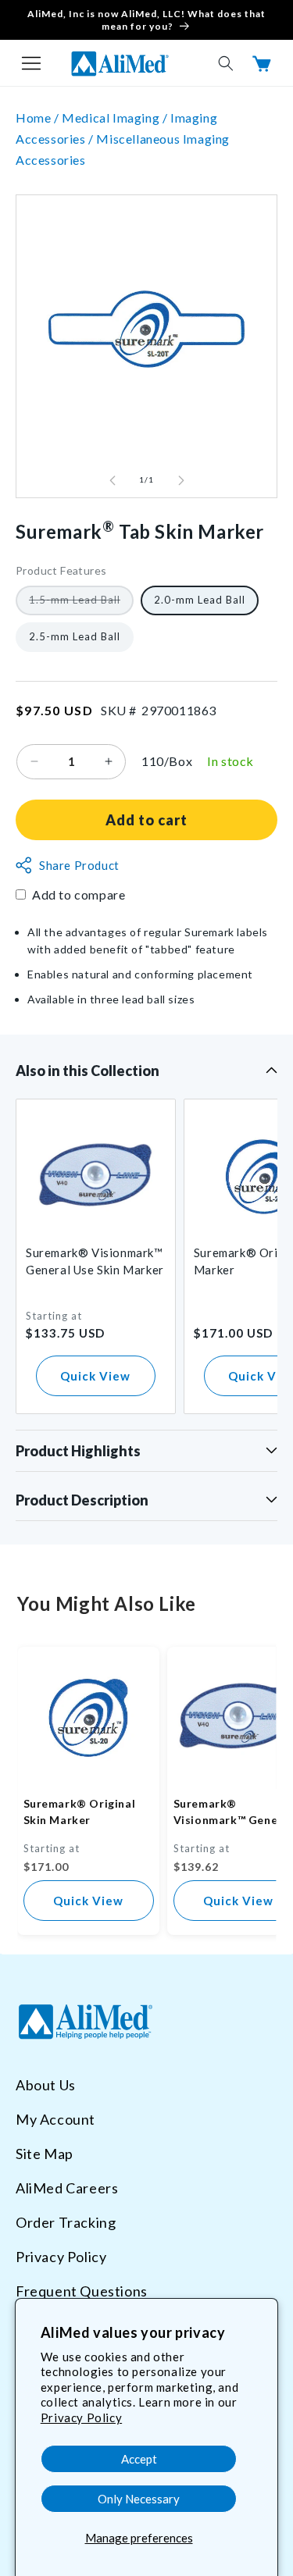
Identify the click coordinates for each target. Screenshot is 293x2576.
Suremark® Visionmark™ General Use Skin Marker (95, 1261)
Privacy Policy (81, 2417)
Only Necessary (139, 2499)
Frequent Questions (82, 2291)
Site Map (45, 2154)
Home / (39, 118)
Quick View (95, 1376)
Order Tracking (66, 2222)
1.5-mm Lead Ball (81, 604)
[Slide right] (181, 480)
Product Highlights (78, 1451)
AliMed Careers (67, 2188)
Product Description (82, 1500)
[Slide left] (113, 480)
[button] (31, 63)
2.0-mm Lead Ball (200, 600)
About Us (46, 2085)
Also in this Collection (88, 1071)
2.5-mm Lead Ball (75, 636)
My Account (55, 2119)
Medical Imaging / (116, 118)
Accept (139, 2459)
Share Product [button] (79, 865)
